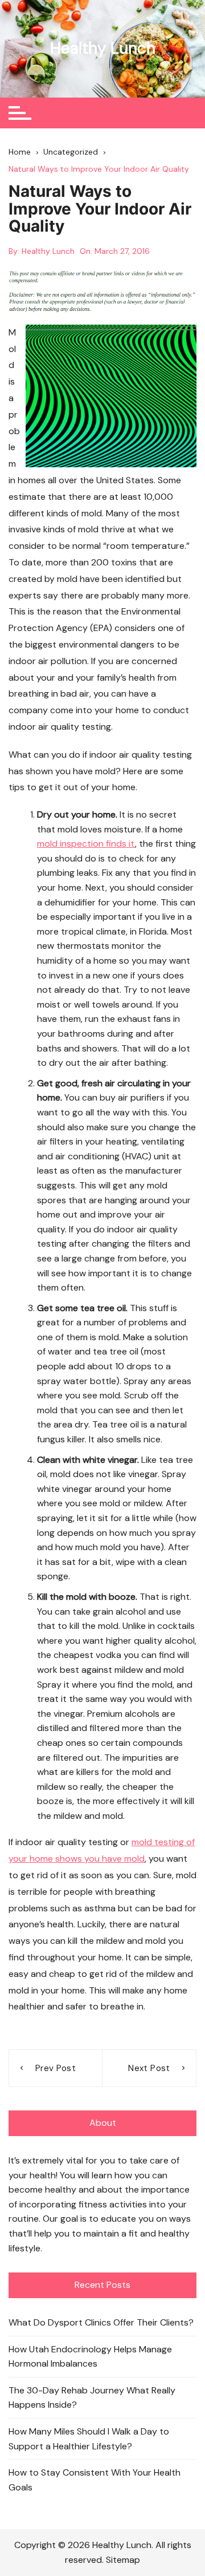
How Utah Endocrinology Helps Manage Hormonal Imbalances (90, 2357)
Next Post (149, 2068)
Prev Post (56, 2068)
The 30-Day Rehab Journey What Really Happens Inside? (92, 2398)
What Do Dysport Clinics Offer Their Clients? (101, 2322)
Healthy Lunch (103, 48)
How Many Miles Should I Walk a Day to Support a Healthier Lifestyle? (89, 2439)
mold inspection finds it (86, 844)
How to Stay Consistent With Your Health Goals (95, 2480)
